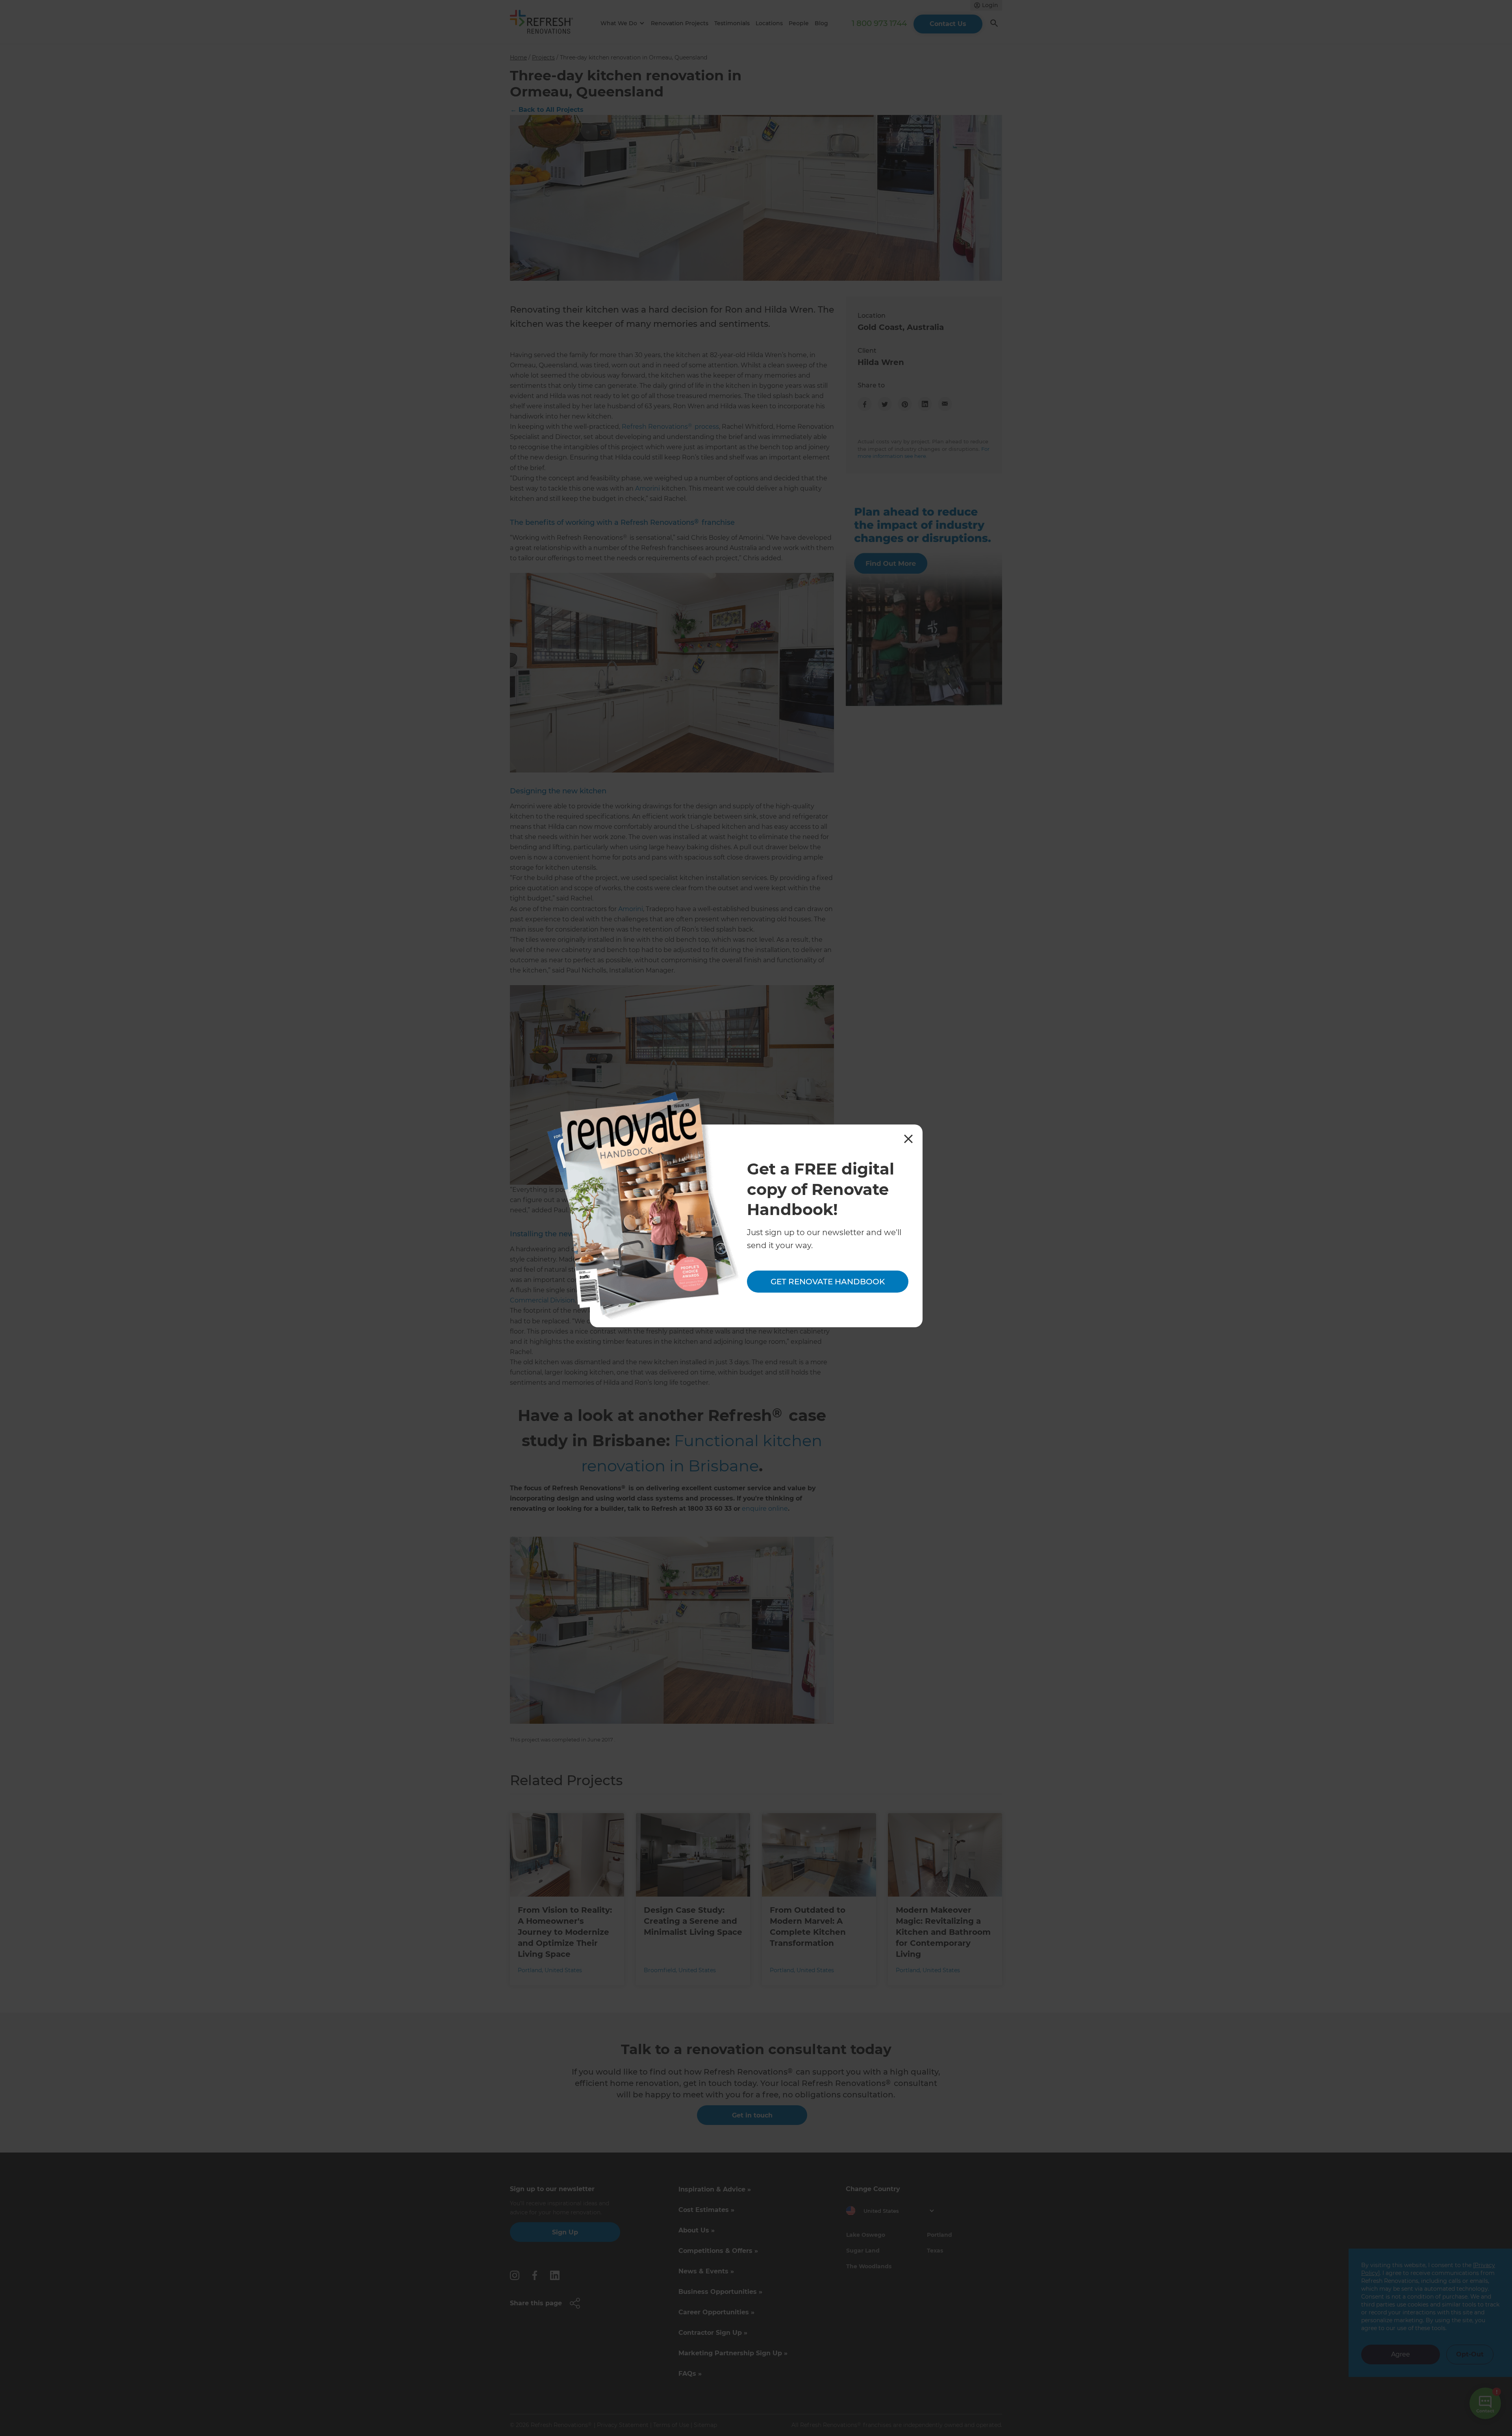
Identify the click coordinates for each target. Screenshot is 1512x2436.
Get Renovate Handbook (828, 1282)
